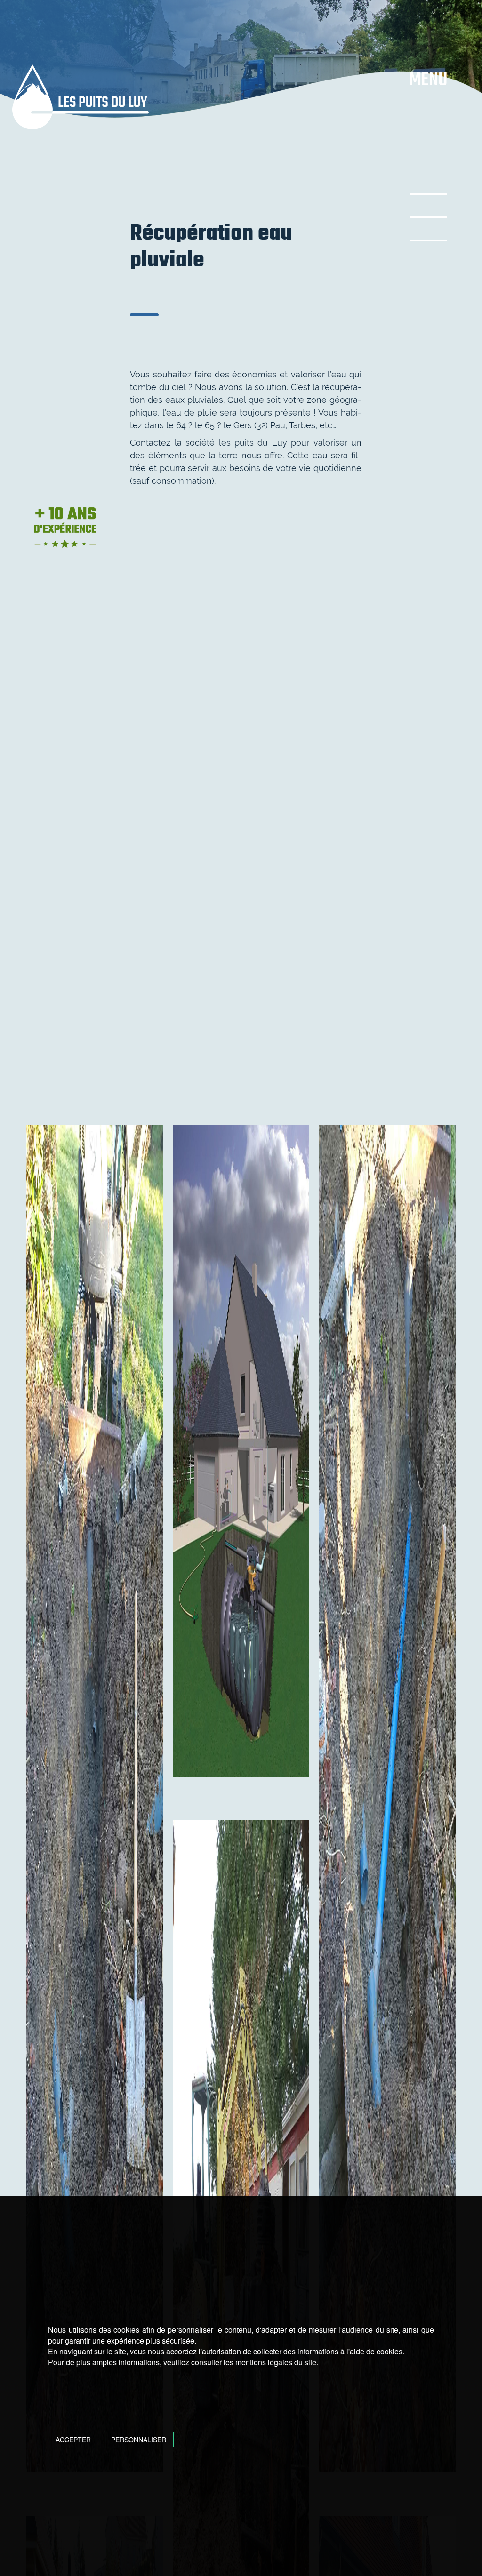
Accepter (73, 2440)
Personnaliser (139, 2440)
